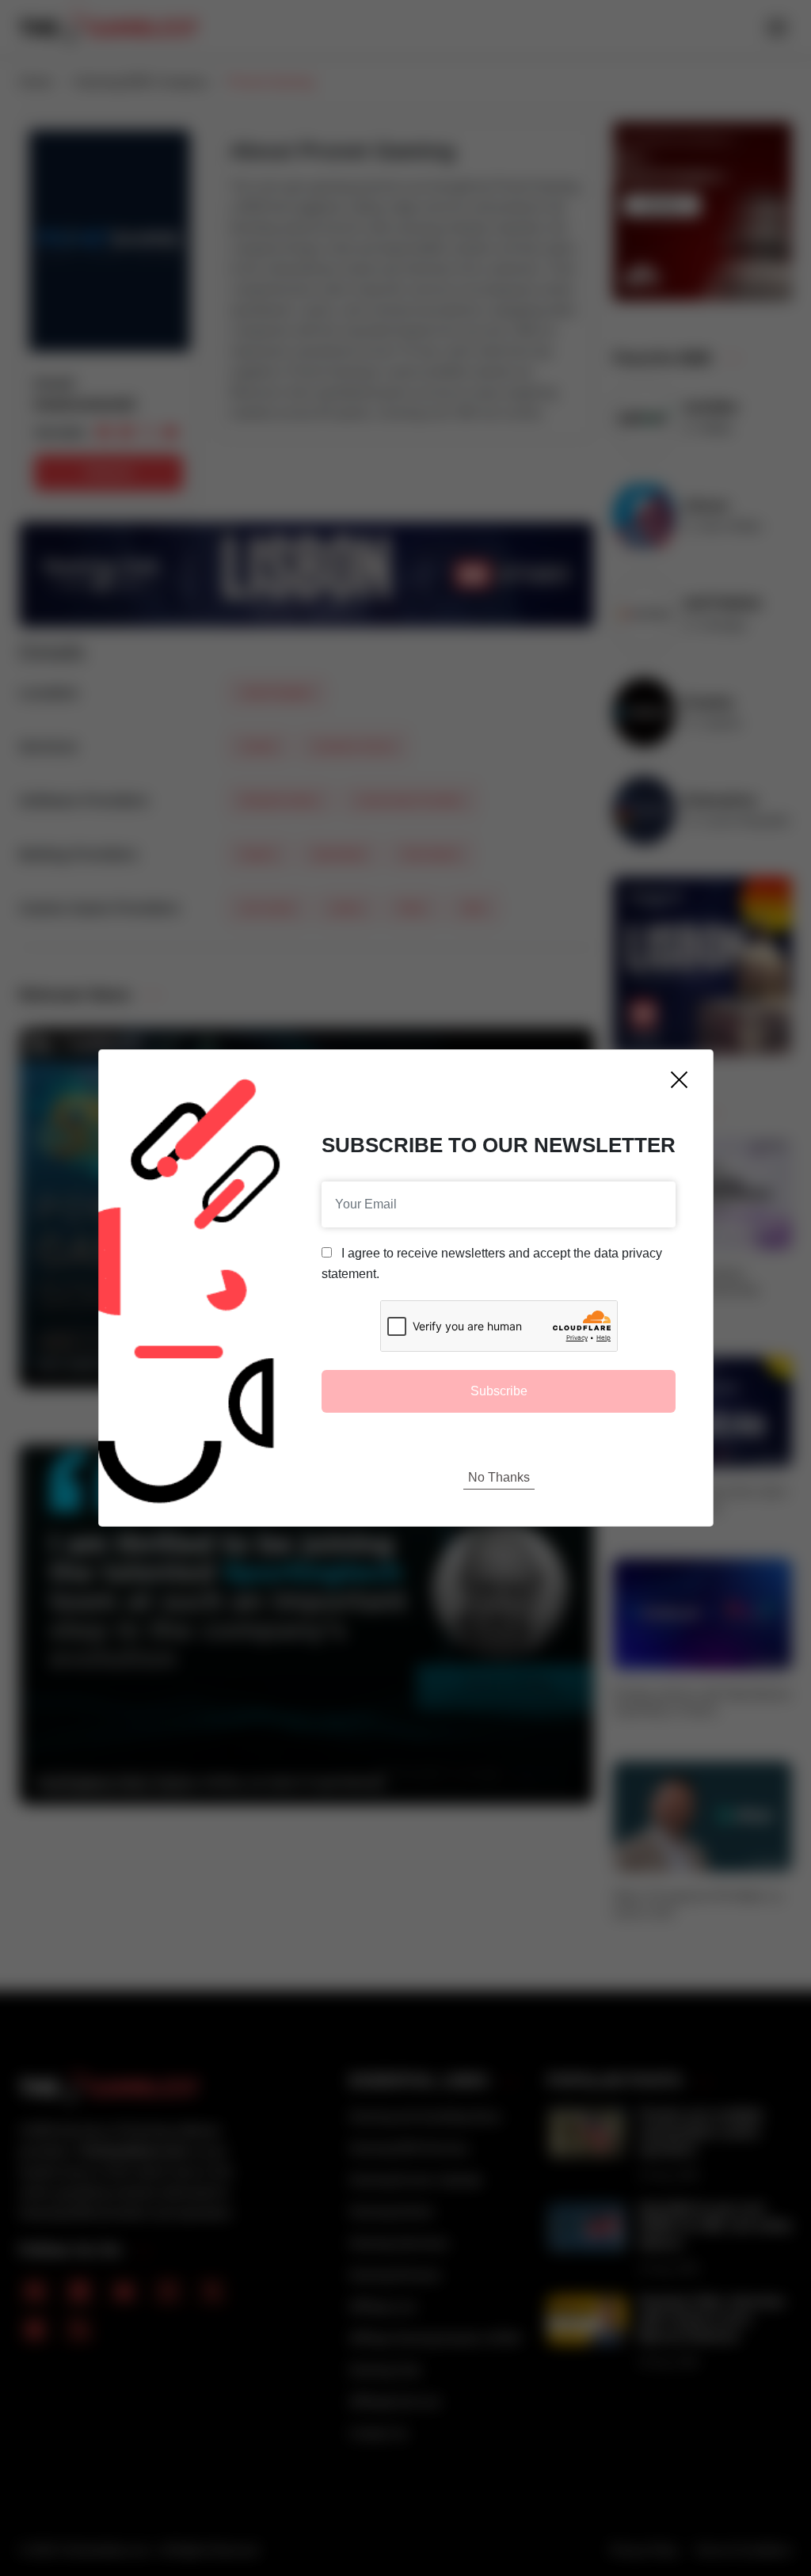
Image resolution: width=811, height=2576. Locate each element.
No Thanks (499, 1477)
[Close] (679, 1080)
